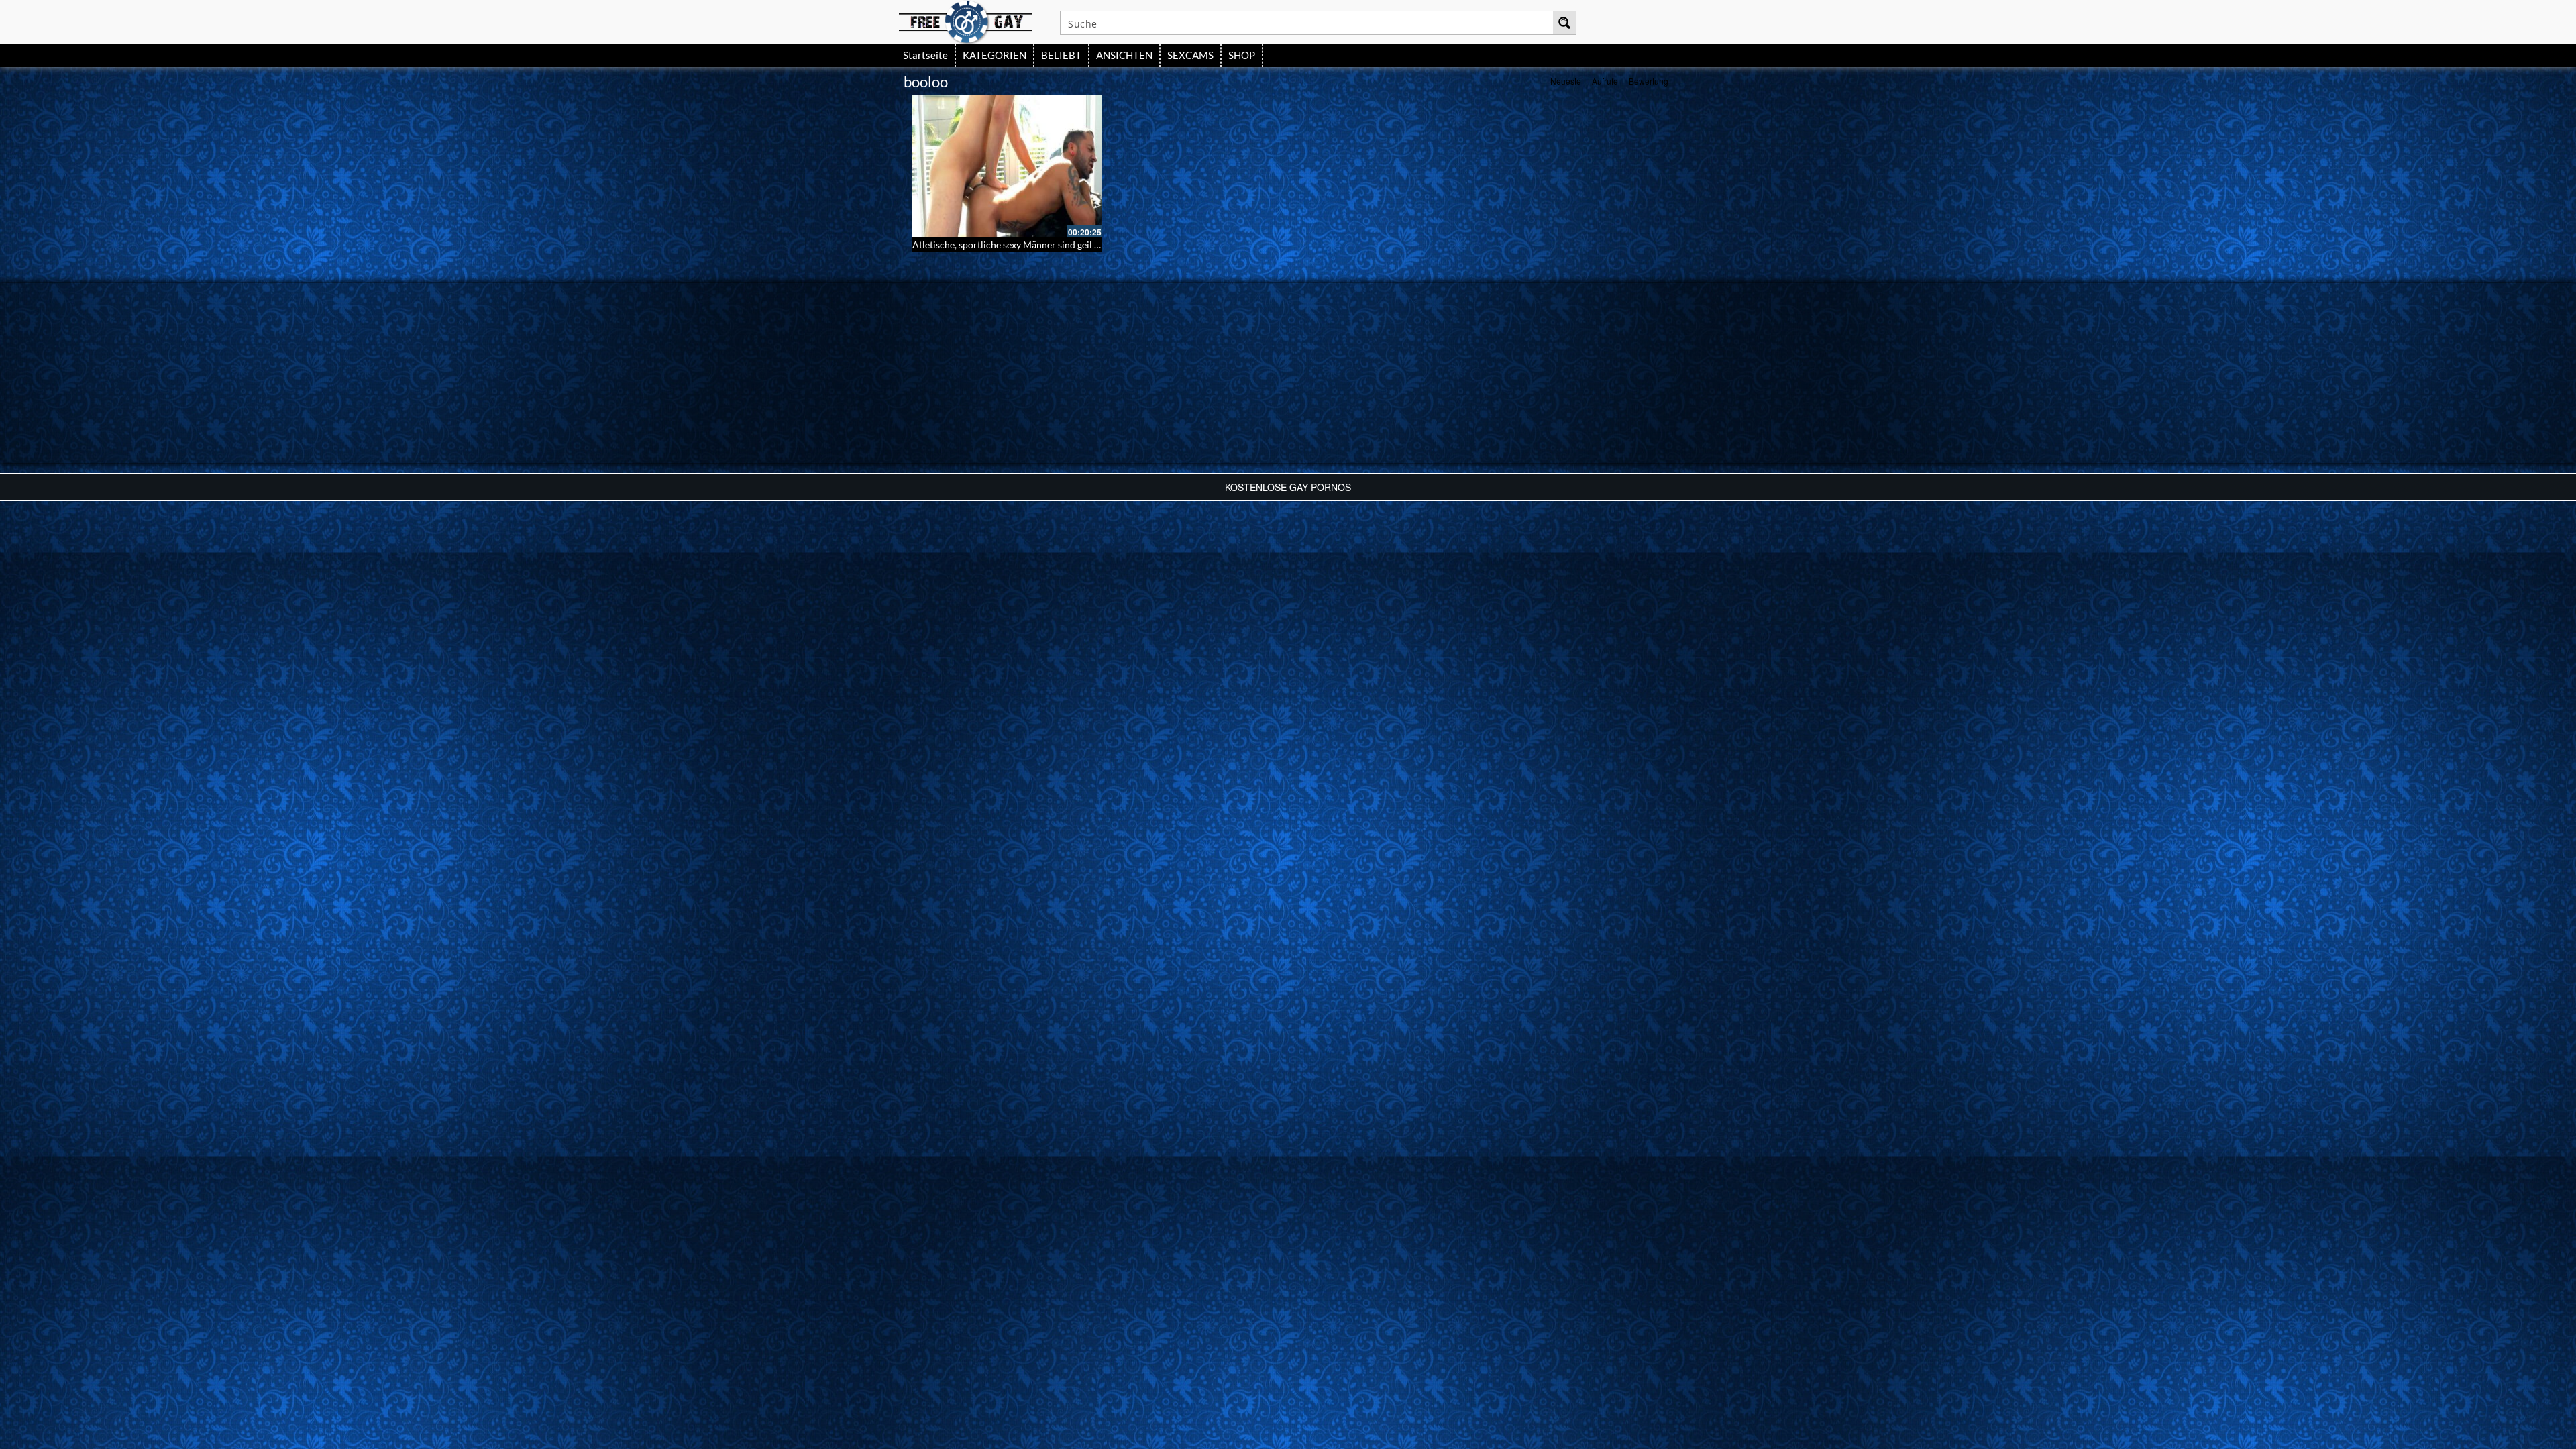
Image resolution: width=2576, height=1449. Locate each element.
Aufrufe (1605, 81)
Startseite (925, 55)
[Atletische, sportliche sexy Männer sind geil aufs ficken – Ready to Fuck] (1007, 166)
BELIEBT (1061, 55)
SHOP (1242, 55)
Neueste (1566, 81)
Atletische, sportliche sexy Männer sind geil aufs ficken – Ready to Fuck (1059, 245)
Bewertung (1649, 81)
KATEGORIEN (995, 55)
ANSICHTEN (1124, 55)
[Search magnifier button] (1564, 23)
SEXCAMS (1190, 55)
